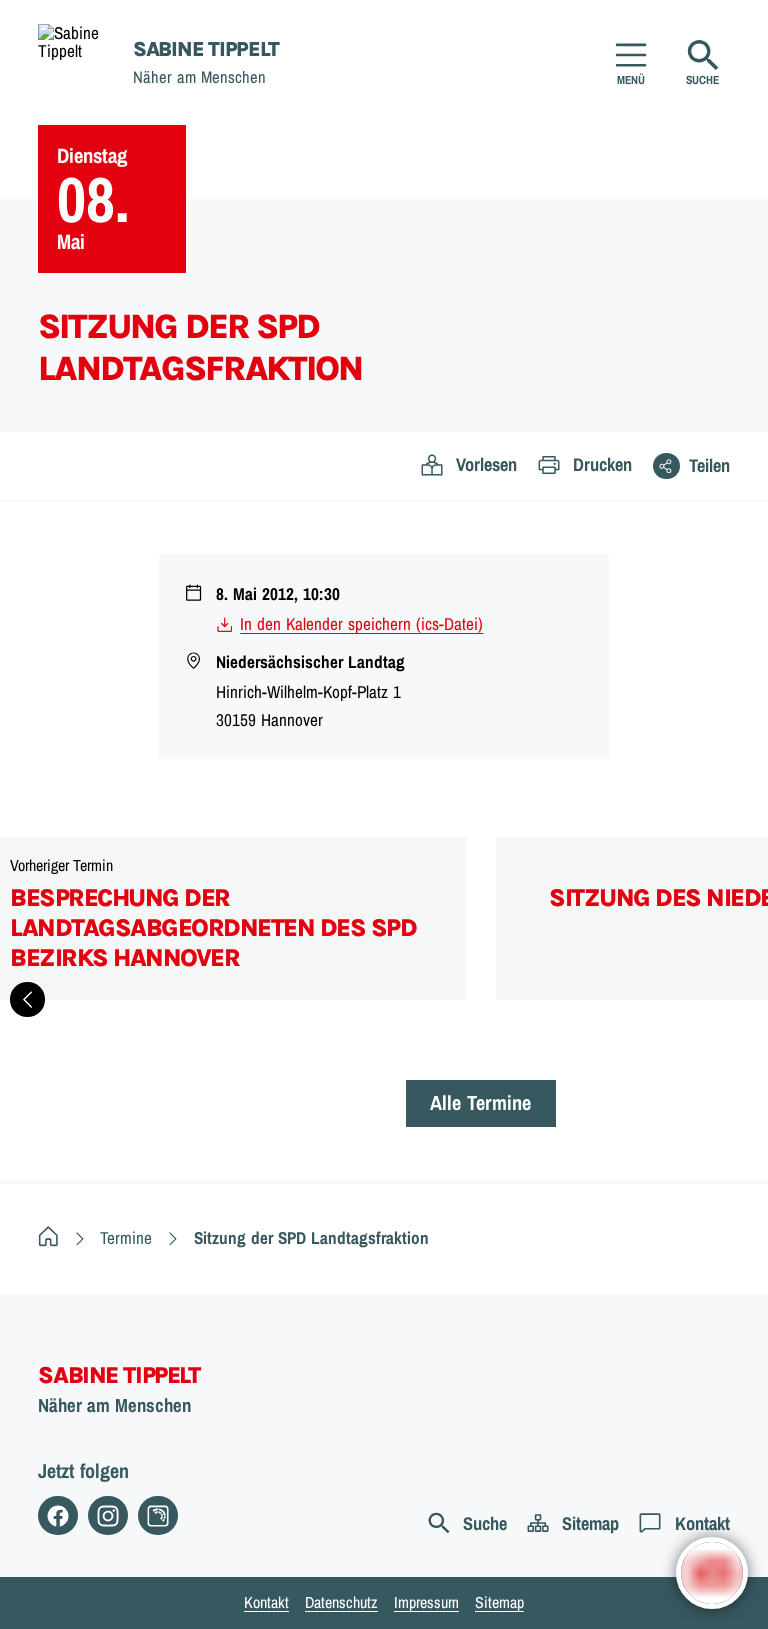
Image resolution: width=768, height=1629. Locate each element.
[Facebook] (58, 1516)
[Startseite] (48, 1237)
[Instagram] (108, 1516)
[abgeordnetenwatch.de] (158, 1516)
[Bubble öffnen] (712, 1573)
